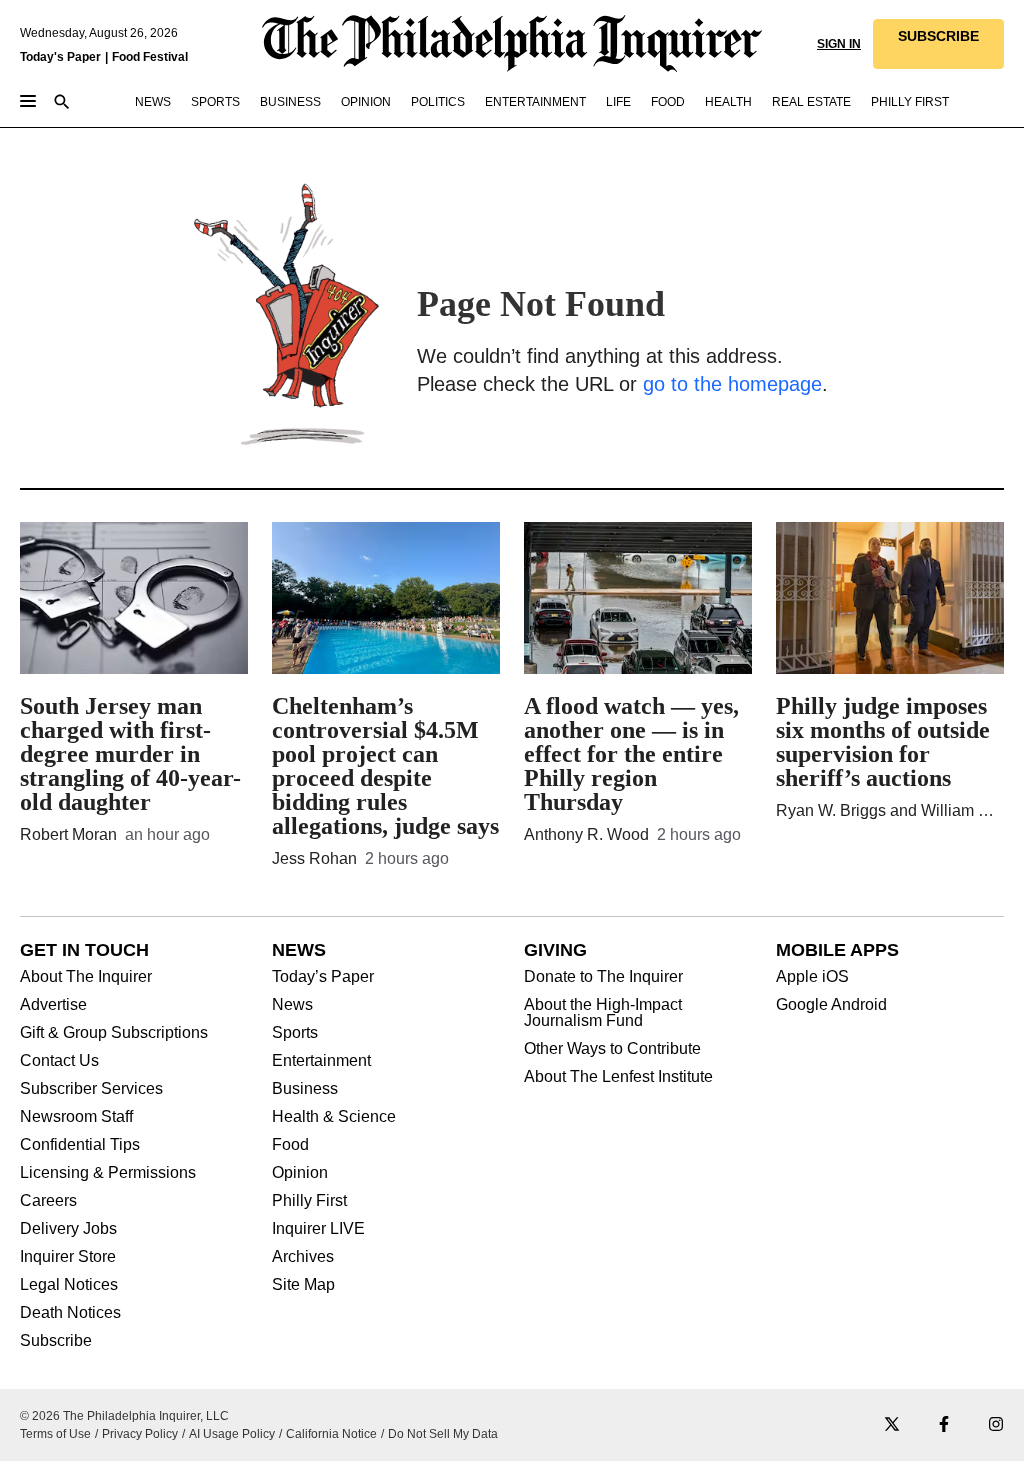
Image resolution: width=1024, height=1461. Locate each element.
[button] (938, 44)
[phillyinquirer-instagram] (996, 1425)
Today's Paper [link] (60, 57)
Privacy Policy (140, 1434)
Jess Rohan (314, 858)
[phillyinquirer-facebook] (944, 1425)
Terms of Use (55, 1434)
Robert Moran (68, 834)
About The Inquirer (86, 977)
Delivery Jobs (68, 1229)
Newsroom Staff (76, 1117)
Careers (48, 1201)
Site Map (303, 1285)
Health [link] (728, 102)
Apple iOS (812, 977)
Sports (295, 1033)
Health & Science (334, 1117)
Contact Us (59, 1061)
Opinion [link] (366, 102)
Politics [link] (438, 102)
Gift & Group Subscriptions (114, 1033)
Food (290, 1145)
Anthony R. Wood (586, 834)
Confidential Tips (80, 1145)
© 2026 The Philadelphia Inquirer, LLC (124, 1416)
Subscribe (56, 1341)
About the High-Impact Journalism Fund (603, 1013)
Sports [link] (215, 102)
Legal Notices (69, 1285)
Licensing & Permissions (108, 1173)
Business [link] (290, 102)
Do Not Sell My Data (443, 1434)
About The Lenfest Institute (618, 1077)
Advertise (53, 1005)
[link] (938, 44)
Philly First (309, 1201)
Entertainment (321, 1061)
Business (305, 1089)
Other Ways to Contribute (612, 1049)
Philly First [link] (910, 102)
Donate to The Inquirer (603, 977)
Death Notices (70, 1313)
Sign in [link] (839, 44)
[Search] (62, 103)
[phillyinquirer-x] (892, 1425)
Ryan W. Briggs (831, 810)
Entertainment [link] (535, 102)
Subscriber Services (91, 1089)
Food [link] (668, 102)
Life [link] (618, 102)
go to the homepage (732, 384)
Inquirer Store (68, 1257)
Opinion (300, 1173)
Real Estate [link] (811, 102)
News (292, 1005)
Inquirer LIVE (318, 1229)
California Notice (331, 1434)
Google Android (831, 1005)
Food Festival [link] (150, 57)
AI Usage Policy (232, 1434)
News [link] (153, 102)
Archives (303, 1257)
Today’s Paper (323, 977)
